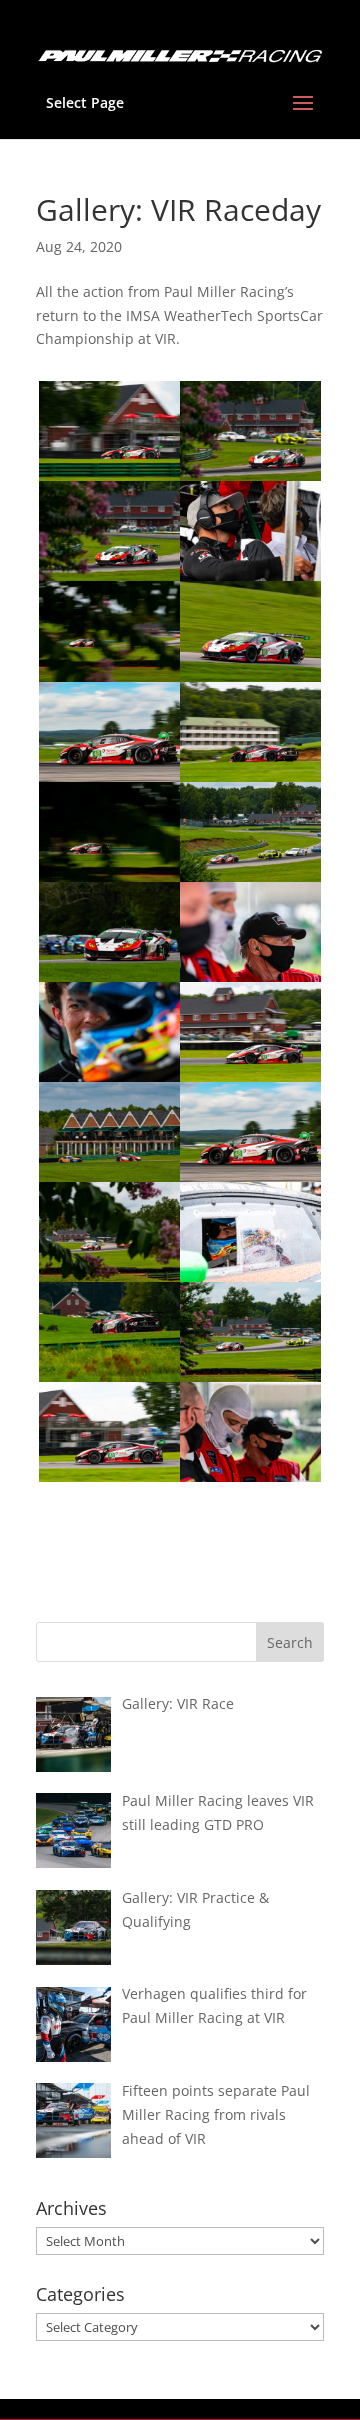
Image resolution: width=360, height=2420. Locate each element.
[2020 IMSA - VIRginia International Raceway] (109, 1481)
